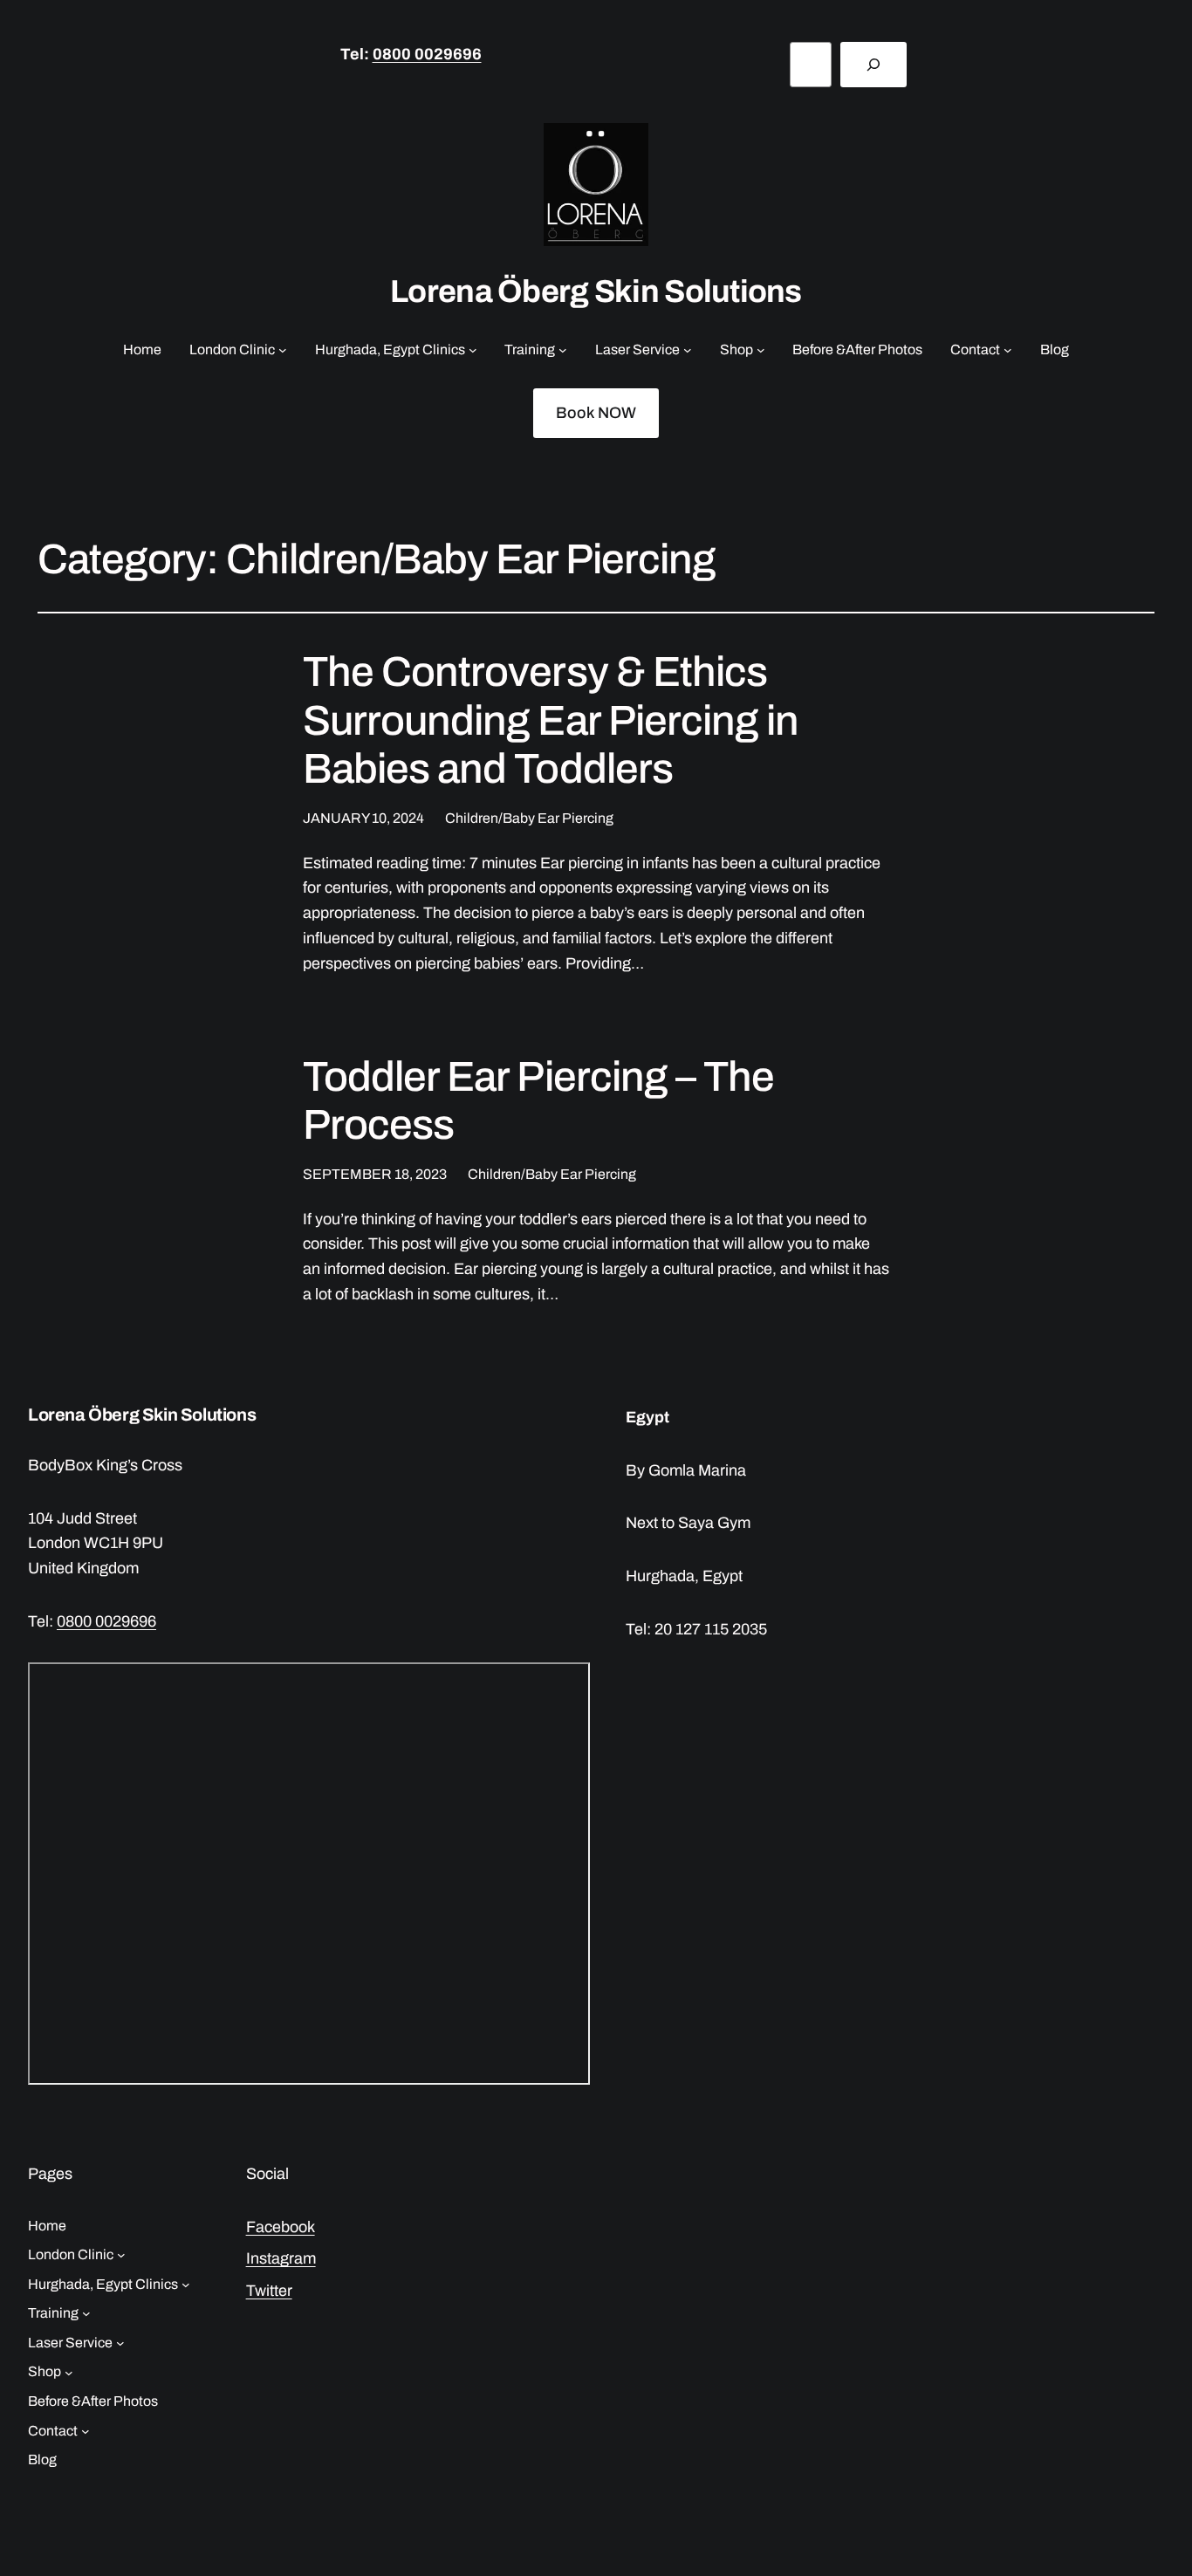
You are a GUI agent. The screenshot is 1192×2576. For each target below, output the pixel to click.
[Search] (873, 65)
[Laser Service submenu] (688, 350)
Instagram (281, 2258)
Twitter (269, 2291)
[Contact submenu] (1008, 350)
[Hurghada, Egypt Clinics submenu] (473, 350)
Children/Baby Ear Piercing (529, 818)
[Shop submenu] (761, 350)
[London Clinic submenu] (283, 350)
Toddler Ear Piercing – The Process (538, 1101)
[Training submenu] (563, 350)
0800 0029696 (427, 54)
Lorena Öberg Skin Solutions (596, 291)
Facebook (281, 2227)
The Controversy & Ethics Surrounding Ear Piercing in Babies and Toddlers (551, 720)
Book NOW (596, 413)
